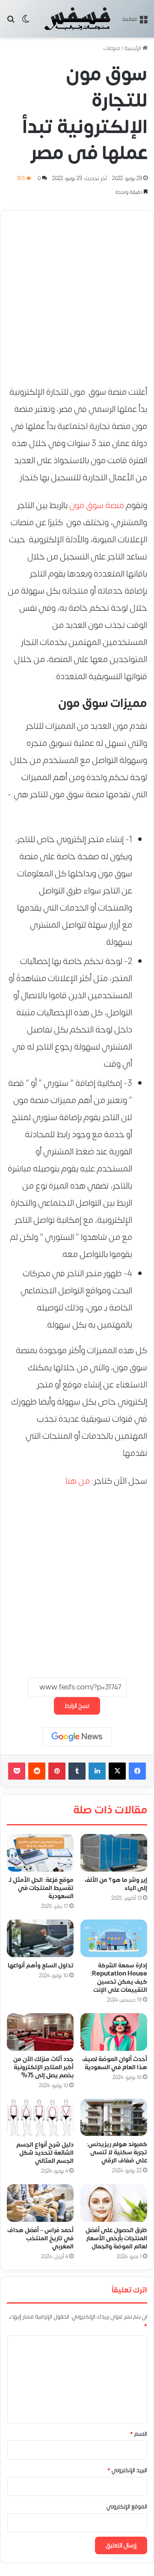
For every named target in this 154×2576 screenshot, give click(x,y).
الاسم (139, 2434)
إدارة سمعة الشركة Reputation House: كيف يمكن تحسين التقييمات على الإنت (119, 1978)
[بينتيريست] (57, 1771)
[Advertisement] (77, 294)
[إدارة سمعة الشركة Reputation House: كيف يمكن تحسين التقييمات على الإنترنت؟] (114, 1938)
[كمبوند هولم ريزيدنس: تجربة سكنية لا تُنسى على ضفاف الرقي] (114, 2118)
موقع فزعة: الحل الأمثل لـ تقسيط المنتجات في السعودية (41, 1888)
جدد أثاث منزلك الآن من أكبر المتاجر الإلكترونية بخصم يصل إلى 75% (43, 2067)
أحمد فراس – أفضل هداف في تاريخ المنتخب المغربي (40, 2238)
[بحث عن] (11, 22)
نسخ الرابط (77, 1706)
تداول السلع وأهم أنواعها (41, 1965)
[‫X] (117, 1771)
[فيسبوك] (137, 1771)
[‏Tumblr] (77, 1771)
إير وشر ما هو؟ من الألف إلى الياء (116, 1884)
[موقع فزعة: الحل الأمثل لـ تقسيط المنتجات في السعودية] (40, 1853)
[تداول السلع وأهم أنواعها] (40, 1938)
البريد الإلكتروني (127, 2470)
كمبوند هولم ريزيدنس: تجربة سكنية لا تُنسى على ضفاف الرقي (117, 2153)
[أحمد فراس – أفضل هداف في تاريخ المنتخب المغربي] (40, 2203)
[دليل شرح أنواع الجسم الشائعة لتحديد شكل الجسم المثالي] (40, 2118)
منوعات (112, 48)
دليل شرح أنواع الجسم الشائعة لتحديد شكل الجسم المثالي (45, 2153)
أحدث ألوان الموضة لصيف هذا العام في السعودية (115, 2063)
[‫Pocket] (17, 1771)
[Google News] (77, 1737)
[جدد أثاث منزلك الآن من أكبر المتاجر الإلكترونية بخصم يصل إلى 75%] (40, 2032)
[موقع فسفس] (77, 19)
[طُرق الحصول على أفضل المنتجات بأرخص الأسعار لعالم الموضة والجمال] (114, 2203)
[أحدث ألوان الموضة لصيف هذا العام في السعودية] (114, 2032)
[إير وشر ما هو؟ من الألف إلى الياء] (114, 1853)
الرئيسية (133, 48)
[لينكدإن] (97, 1771)
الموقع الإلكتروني (127, 2507)
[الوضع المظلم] (26, 22)
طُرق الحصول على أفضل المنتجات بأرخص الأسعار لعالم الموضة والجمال (116, 2238)
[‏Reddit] (37, 1771)
